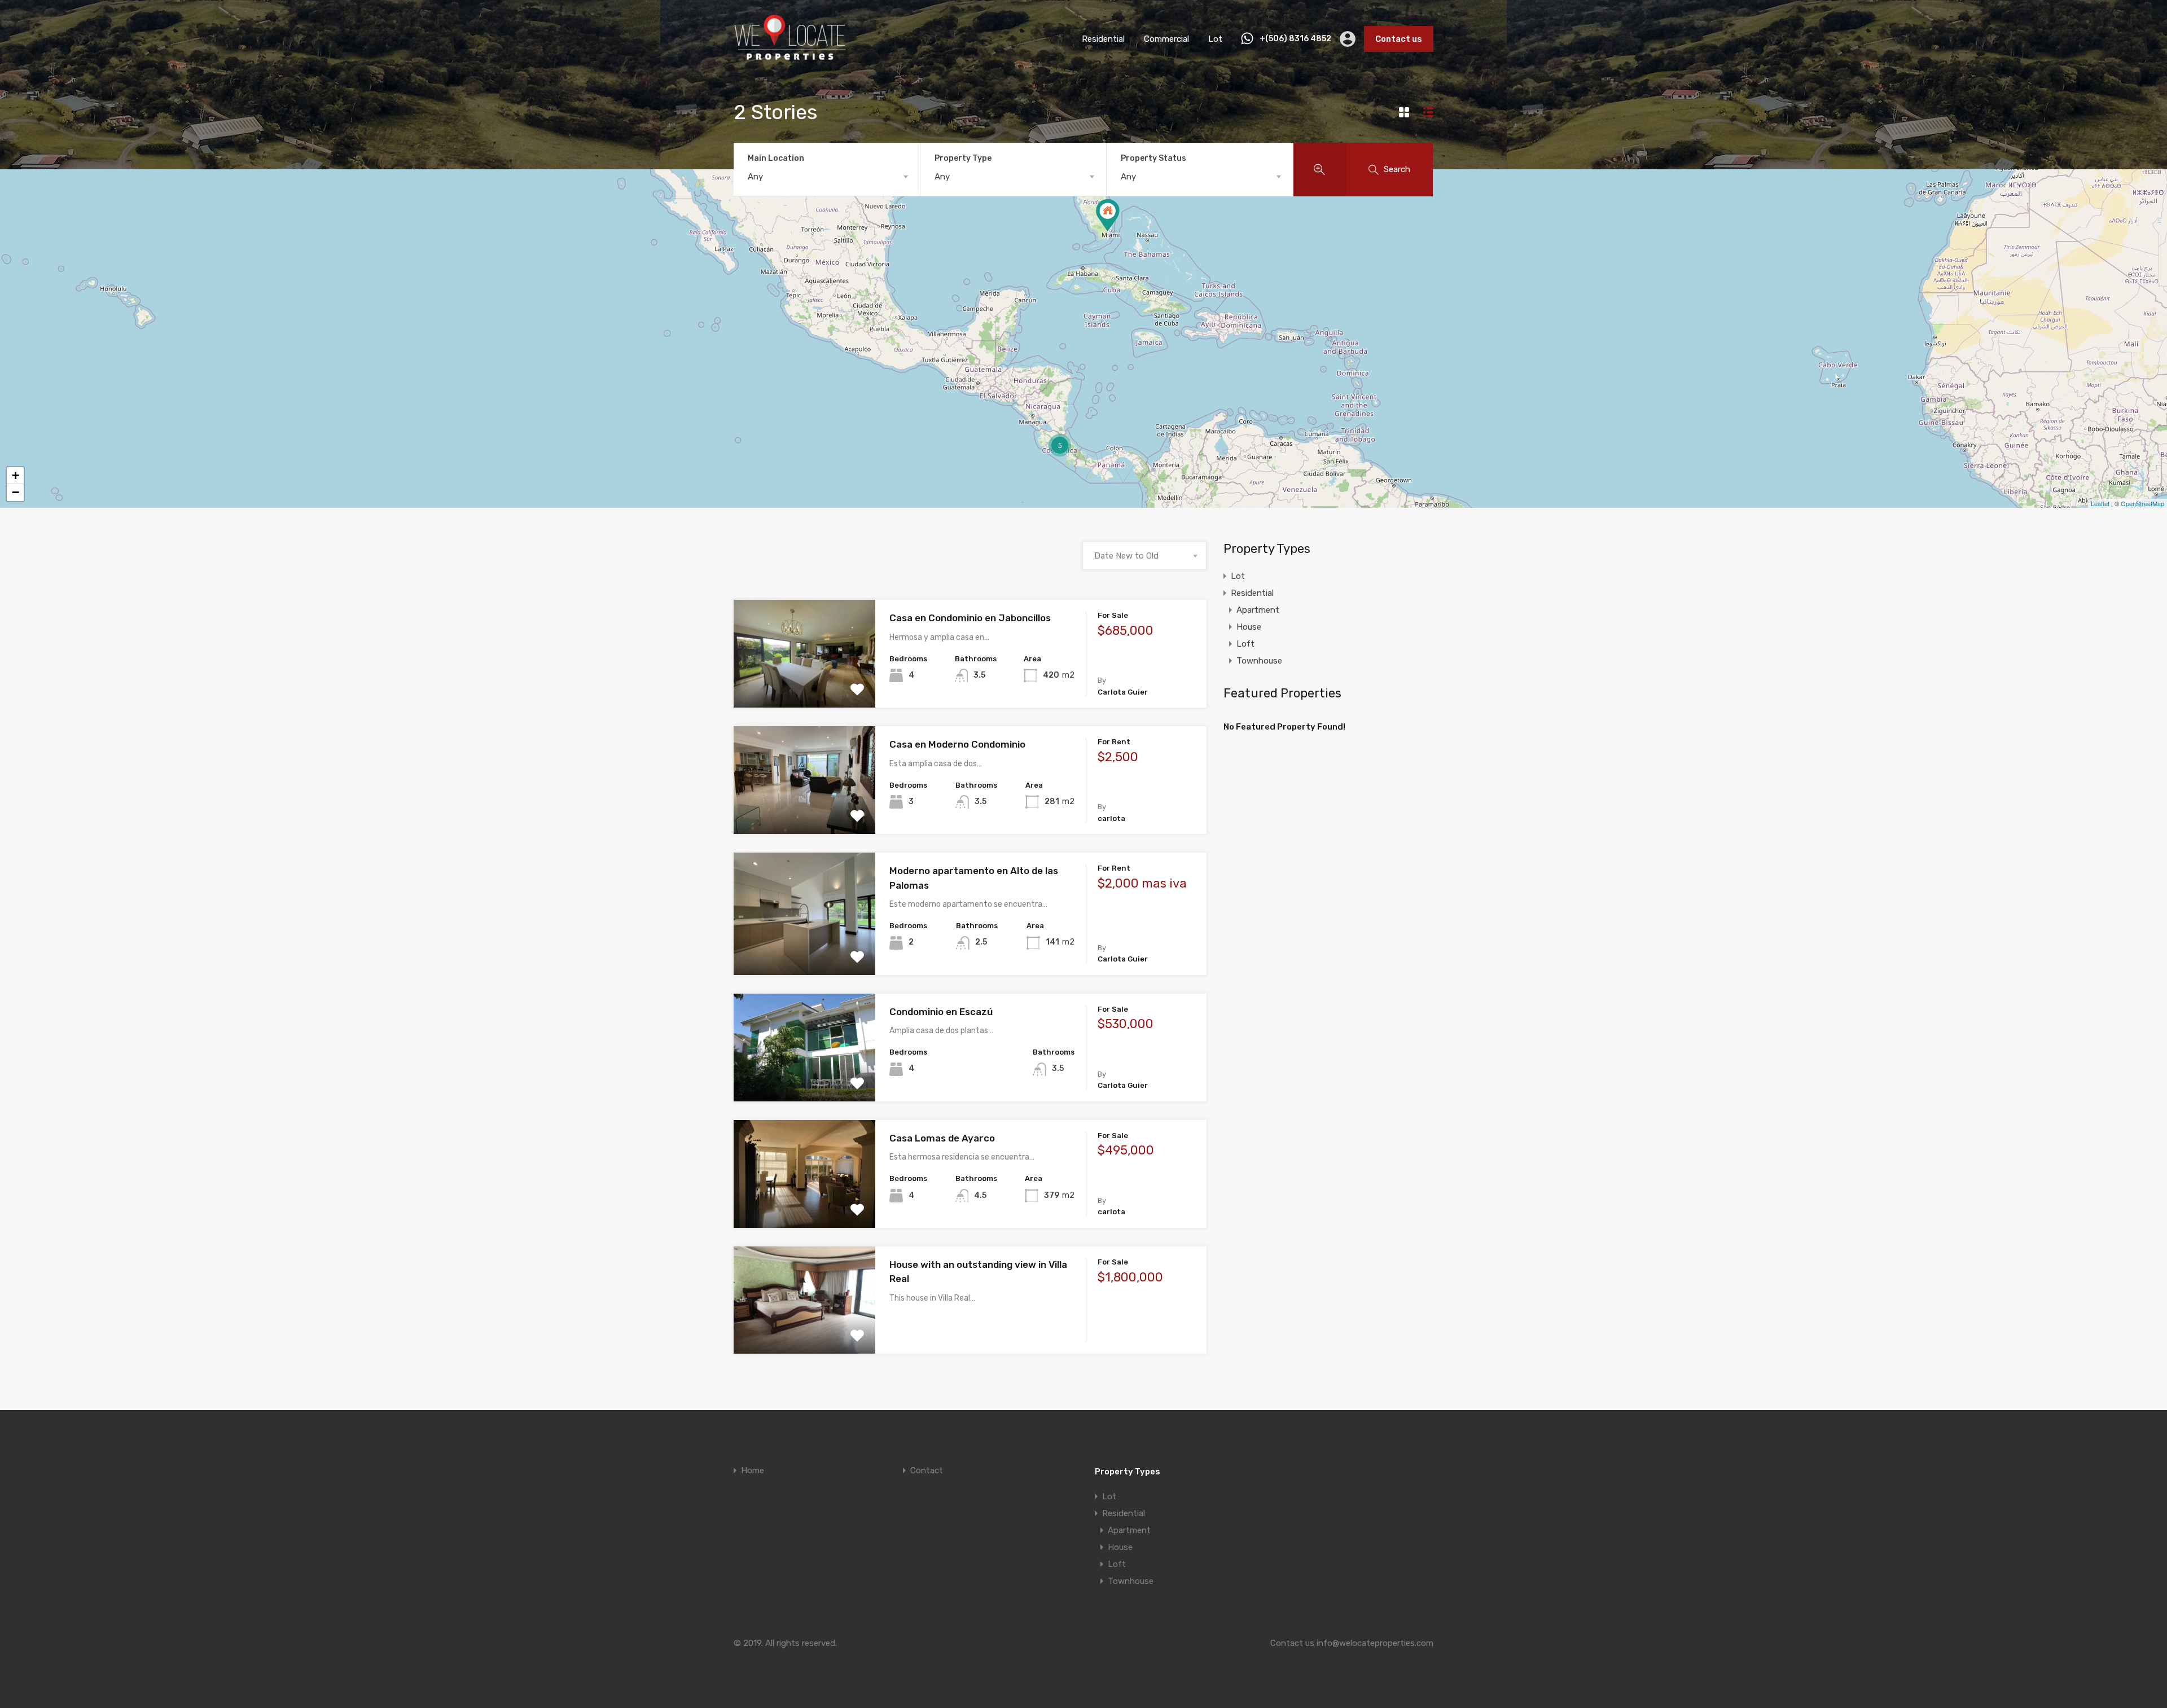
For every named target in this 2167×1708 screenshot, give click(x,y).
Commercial (1166, 39)
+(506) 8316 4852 (1295, 39)
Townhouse (1259, 661)
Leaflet (2100, 503)
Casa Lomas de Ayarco (942, 1138)
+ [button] (16, 475)
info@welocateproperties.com (1375, 1643)
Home (753, 1471)
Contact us (1399, 39)
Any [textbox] (755, 177)
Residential (1103, 39)
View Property (804, 686)
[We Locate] (790, 59)
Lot (1215, 39)
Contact (927, 1471)
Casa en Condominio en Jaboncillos (970, 618)
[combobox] (827, 177)
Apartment (1258, 610)
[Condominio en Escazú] (1108, 215)
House (1249, 627)
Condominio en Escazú (941, 1012)
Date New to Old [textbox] (1126, 556)
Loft (1245, 644)
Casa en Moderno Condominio (957, 744)
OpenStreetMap (2142, 503)
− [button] (16, 492)
